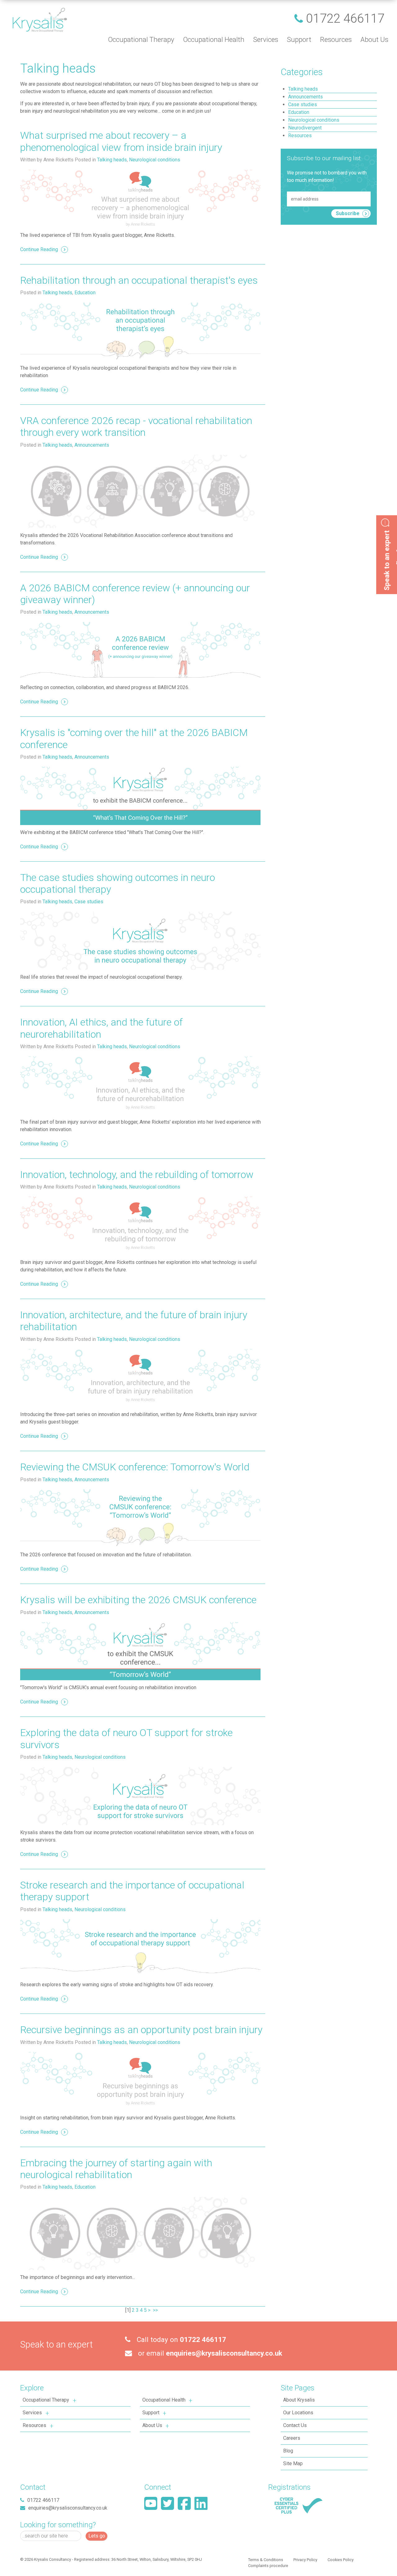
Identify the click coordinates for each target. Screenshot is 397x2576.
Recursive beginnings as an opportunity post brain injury (141, 2030)
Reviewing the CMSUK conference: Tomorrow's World (135, 1467)
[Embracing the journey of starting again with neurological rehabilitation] (140, 2233)
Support (151, 2413)
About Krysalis (299, 2400)
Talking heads (112, 160)
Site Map (293, 2463)
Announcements (92, 445)
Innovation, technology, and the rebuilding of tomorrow (137, 1175)
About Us (152, 2425)
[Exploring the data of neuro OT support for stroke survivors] (140, 1796)
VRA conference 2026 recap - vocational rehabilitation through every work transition (136, 426)
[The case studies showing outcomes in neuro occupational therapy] (140, 941)
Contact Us (295, 2425)
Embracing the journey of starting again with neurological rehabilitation (116, 2169)
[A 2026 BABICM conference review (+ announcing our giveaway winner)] (140, 651)
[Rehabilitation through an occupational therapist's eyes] (140, 332)
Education (85, 293)
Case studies (89, 902)
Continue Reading (39, 249)
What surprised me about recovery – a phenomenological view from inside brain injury (122, 141)
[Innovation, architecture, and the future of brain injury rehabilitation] (140, 1378)
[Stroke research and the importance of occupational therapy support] (140, 1948)
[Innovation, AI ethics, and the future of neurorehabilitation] (140, 1085)
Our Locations (298, 2413)
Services (32, 2413)
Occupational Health (164, 2400)
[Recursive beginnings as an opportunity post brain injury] (140, 2081)
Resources (34, 2425)
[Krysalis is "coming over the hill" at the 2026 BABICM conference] (140, 796)
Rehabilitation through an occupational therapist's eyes (139, 280)
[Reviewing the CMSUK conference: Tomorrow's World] (140, 1518)
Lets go (97, 2536)
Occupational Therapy (46, 2400)
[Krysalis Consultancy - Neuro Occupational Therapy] (40, 19)
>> (156, 2310)
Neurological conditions (155, 160)
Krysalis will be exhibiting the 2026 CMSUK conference (138, 1600)
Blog (288, 2451)
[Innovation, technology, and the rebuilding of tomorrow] (140, 1226)
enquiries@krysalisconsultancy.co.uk (224, 2353)
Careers (292, 2438)
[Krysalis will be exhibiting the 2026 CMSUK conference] (140, 1651)
